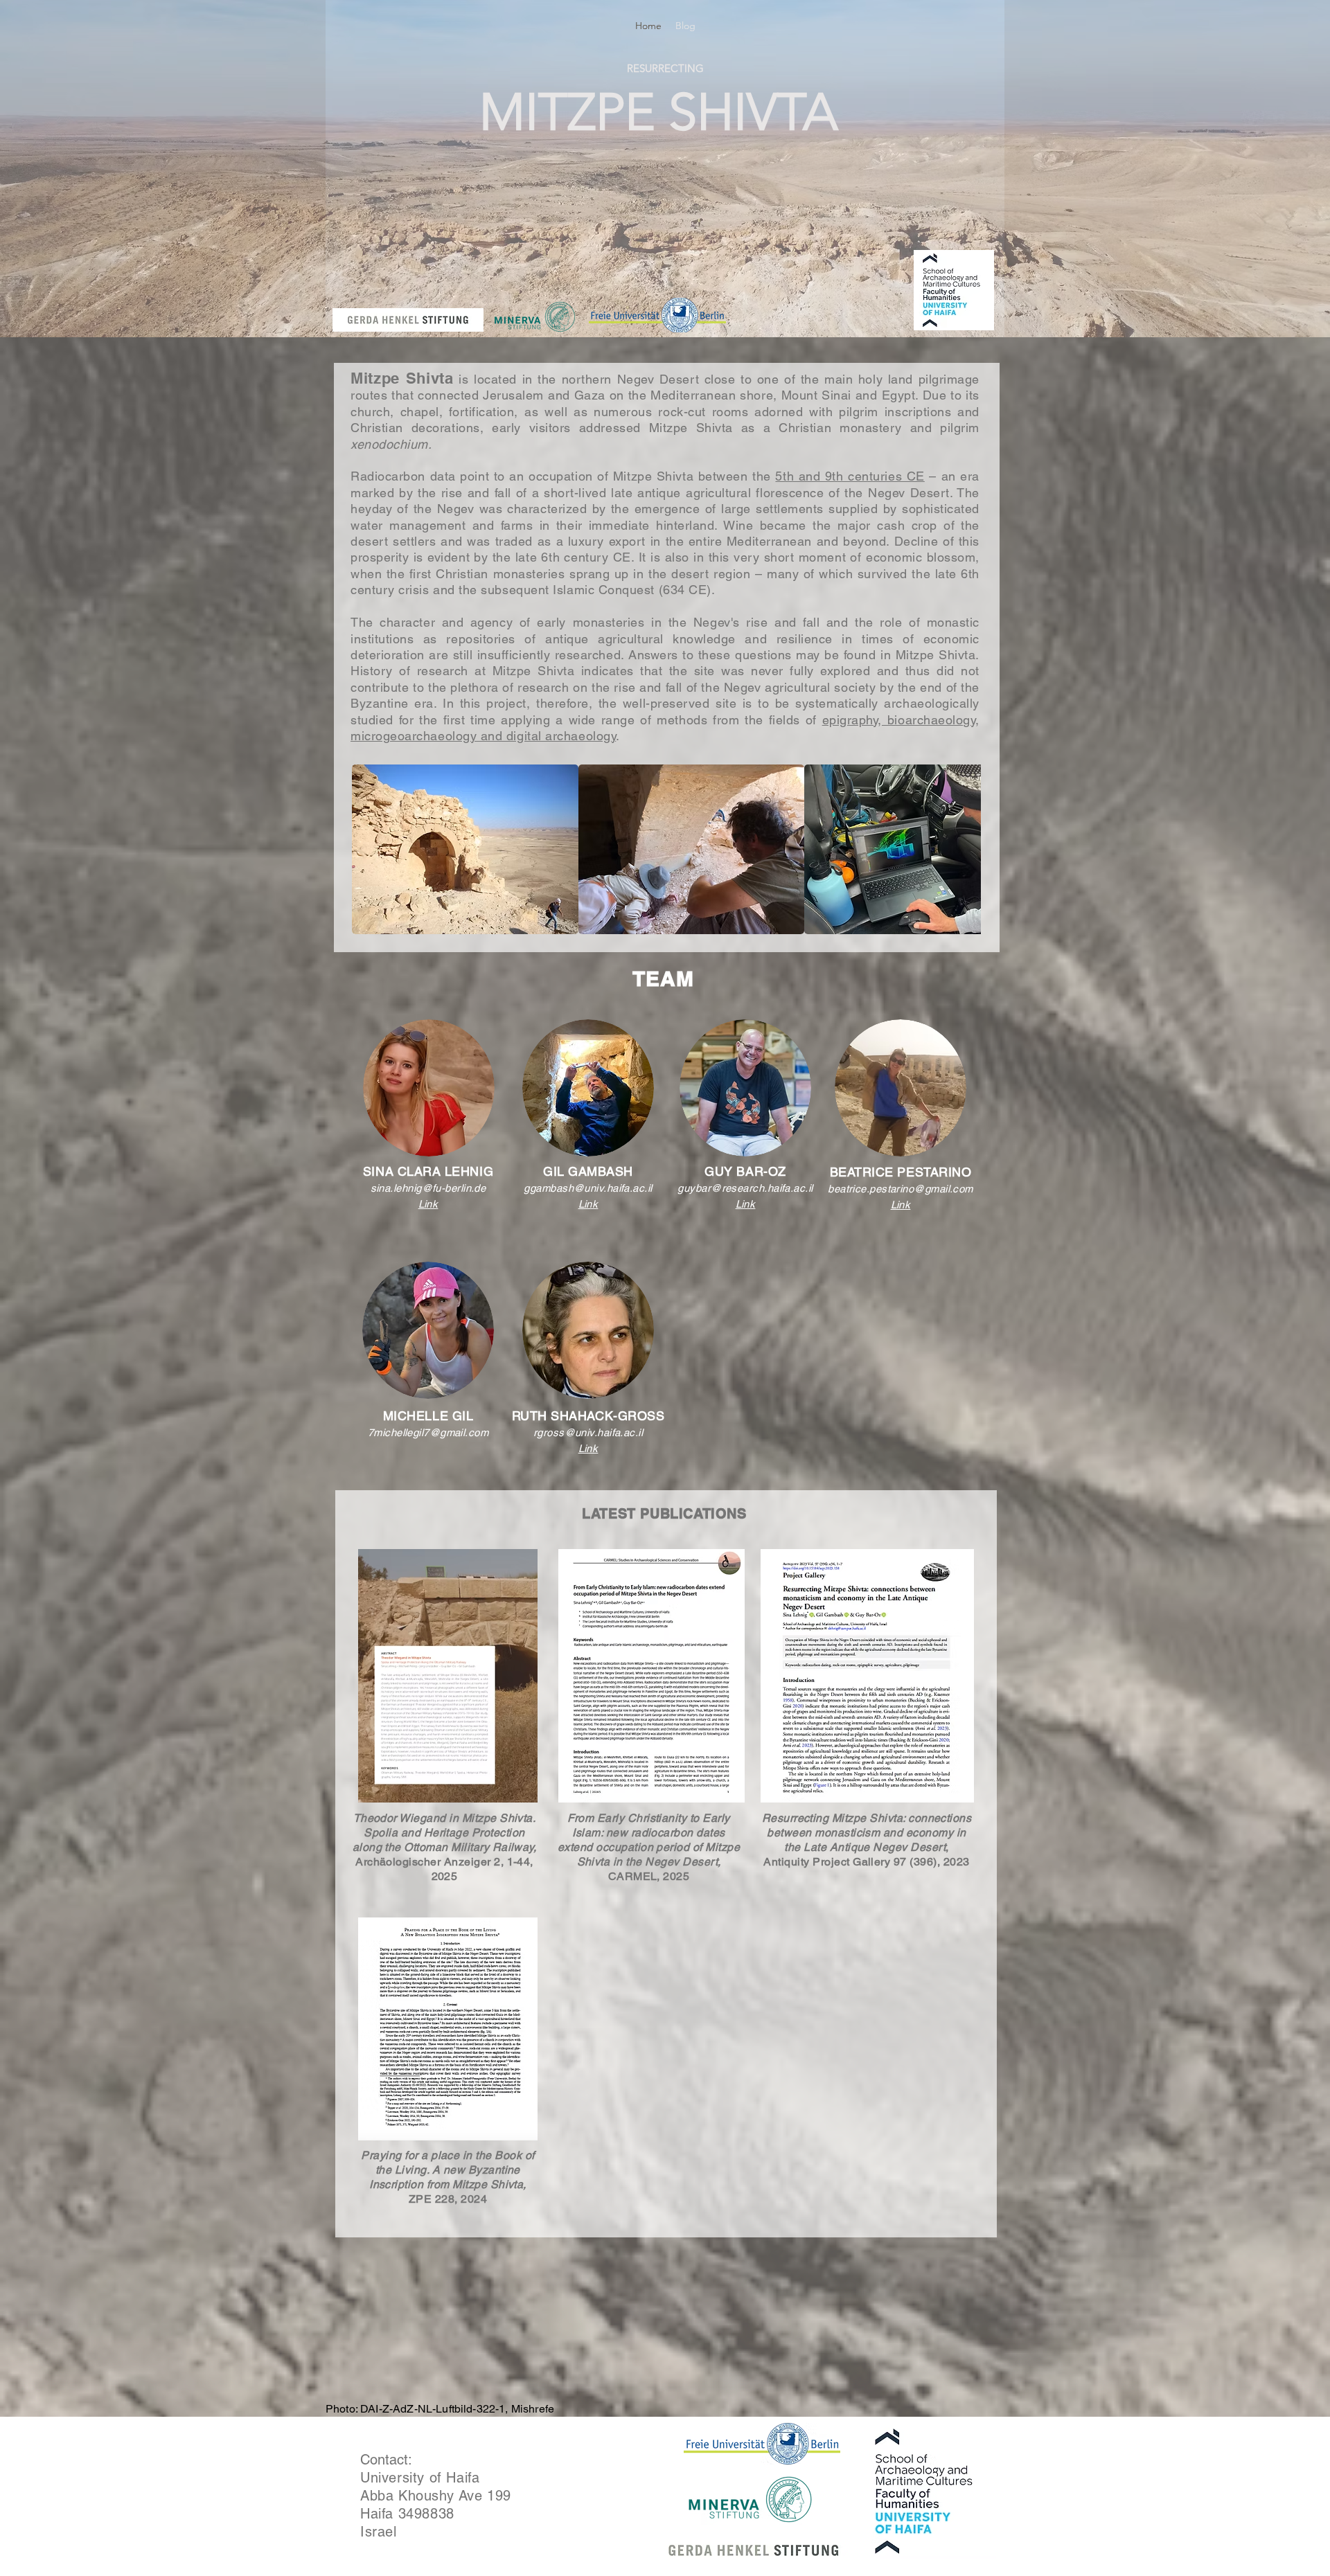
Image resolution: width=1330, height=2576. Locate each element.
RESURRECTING (665, 68)
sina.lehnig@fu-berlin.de (428, 1188)
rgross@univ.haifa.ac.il (588, 1432)
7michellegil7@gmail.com (428, 1432)
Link (428, 1204)
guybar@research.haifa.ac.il (745, 1188)
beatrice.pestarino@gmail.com (901, 1189)
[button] (465, 849)
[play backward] (369, 849)
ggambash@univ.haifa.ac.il (588, 1188)
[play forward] (964, 849)
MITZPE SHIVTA (659, 112)
